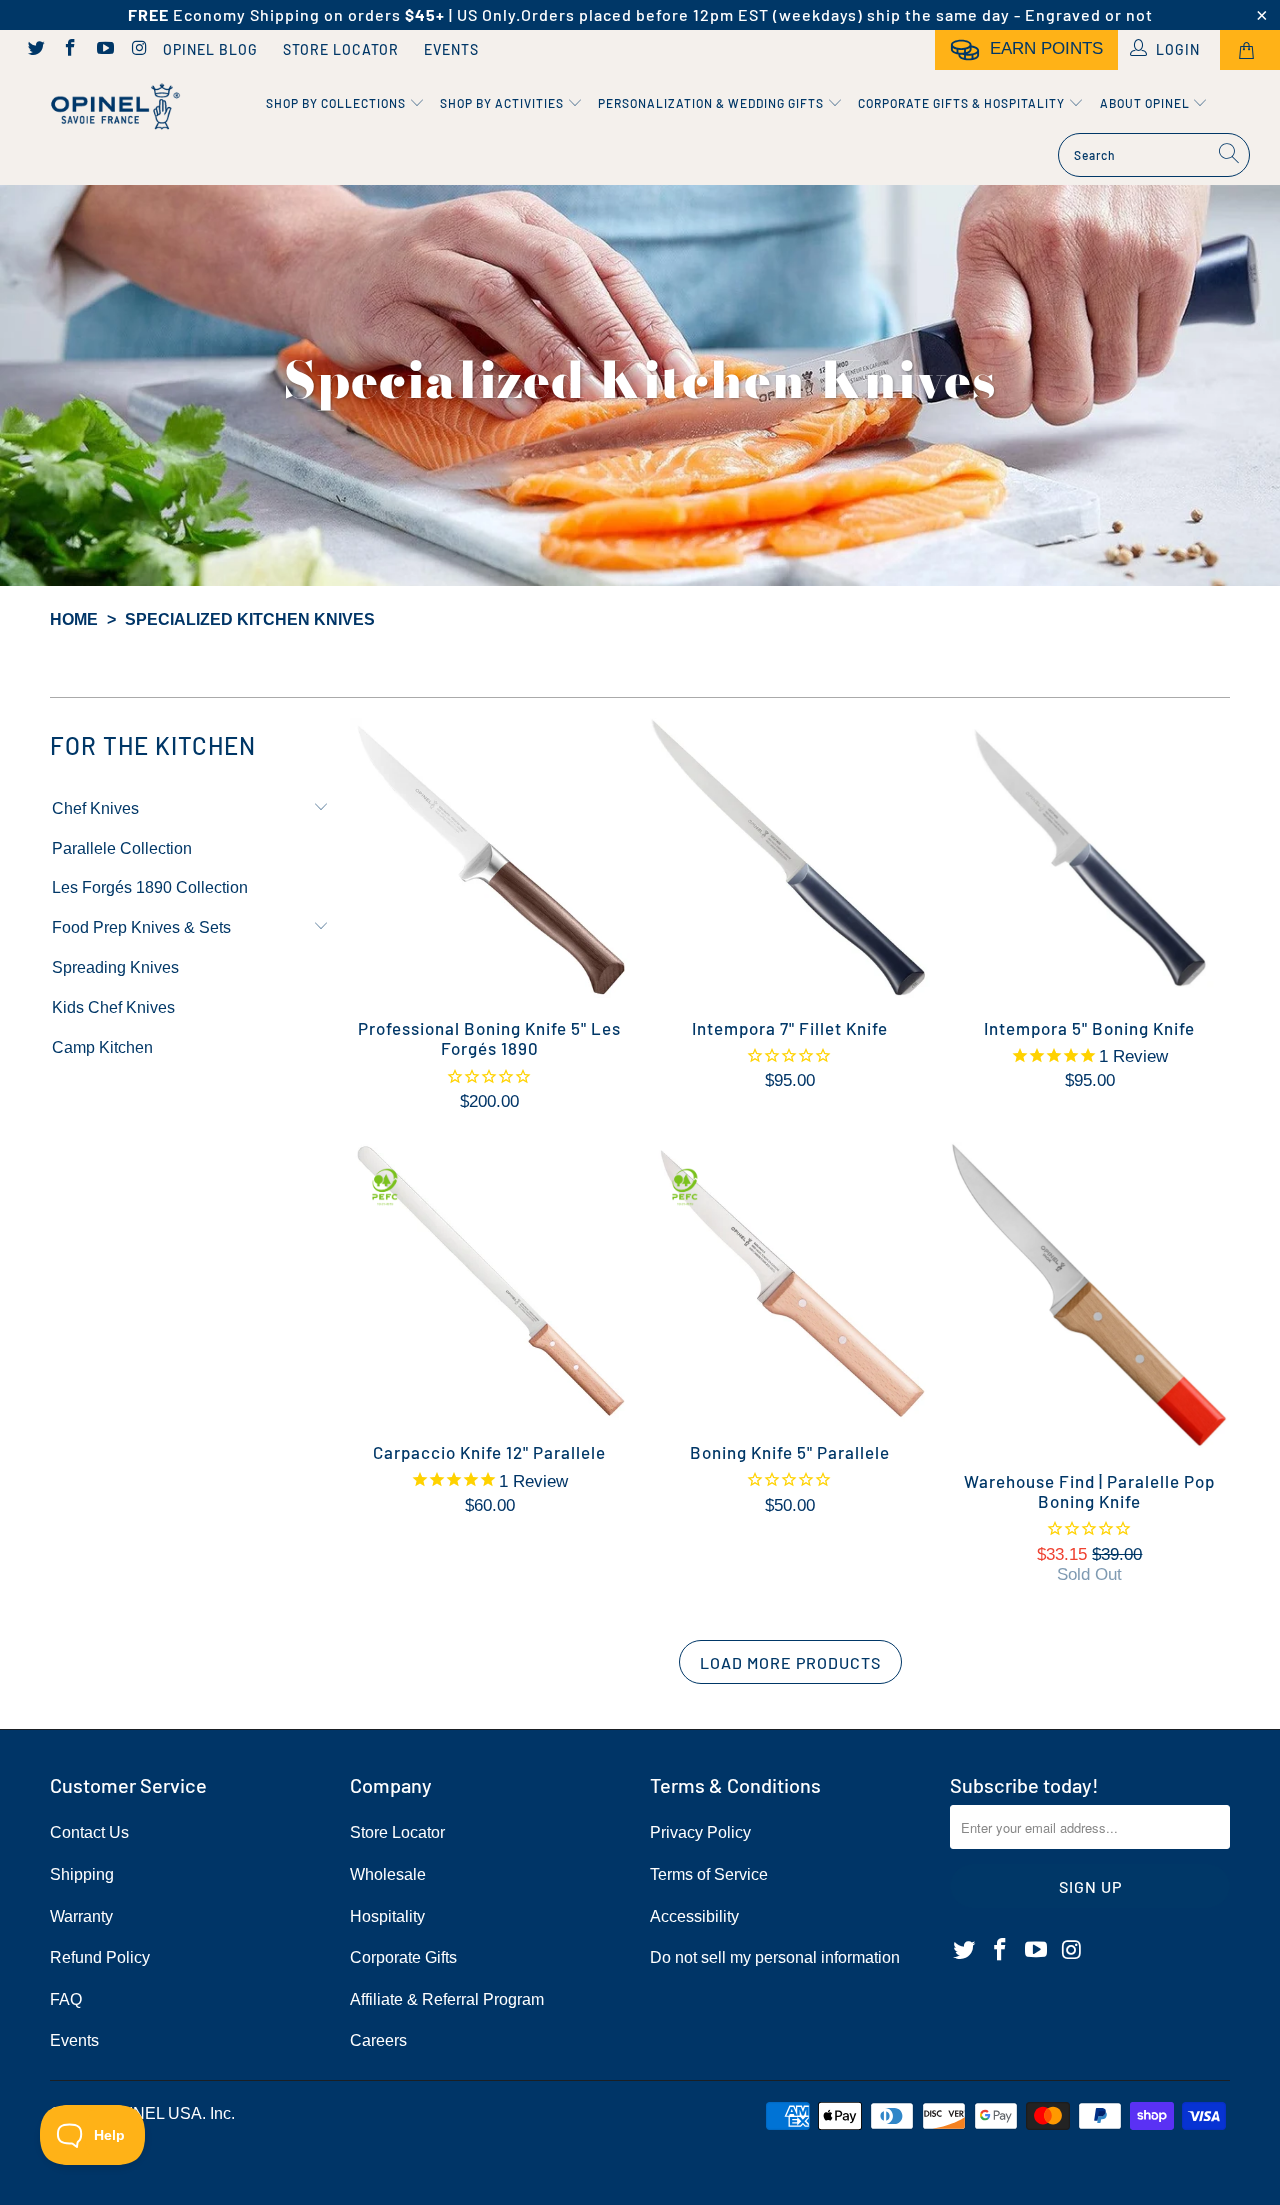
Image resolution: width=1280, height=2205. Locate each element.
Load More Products (790, 1662)
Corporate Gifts (403, 1957)
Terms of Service (709, 1874)
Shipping (82, 1874)
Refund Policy (100, 1957)
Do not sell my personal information (775, 1957)
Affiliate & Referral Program (447, 1999)
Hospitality (387, 1916)
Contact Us (89, 1832)
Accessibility (694, 1916)
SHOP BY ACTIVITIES (503, 103)
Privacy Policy (700, 1832)
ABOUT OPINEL (1146, 103)
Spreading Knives (115, 967)
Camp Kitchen (102, 1047)
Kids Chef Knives (113, 1007)
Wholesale (388, 1874)
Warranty (81, 1916)
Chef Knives (95, 808)
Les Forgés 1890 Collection (150, 887)
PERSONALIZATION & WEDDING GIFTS (712, 103)
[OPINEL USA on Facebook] (70, 50)
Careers (378, 2040)
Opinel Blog (210, 49)
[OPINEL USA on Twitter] (35, 50)
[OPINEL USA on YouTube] (104, 50)
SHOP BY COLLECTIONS (337, 103)
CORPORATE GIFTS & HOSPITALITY (963, 103)
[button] (321, 809)
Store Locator (341, 49)
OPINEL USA (154, 2113)
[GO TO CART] (1250, 50)
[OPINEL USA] (112, 107)
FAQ (66, 1999)
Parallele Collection (122, 848)
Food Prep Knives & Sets (141, 927)
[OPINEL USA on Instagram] (139, 50)
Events (451, 49)
